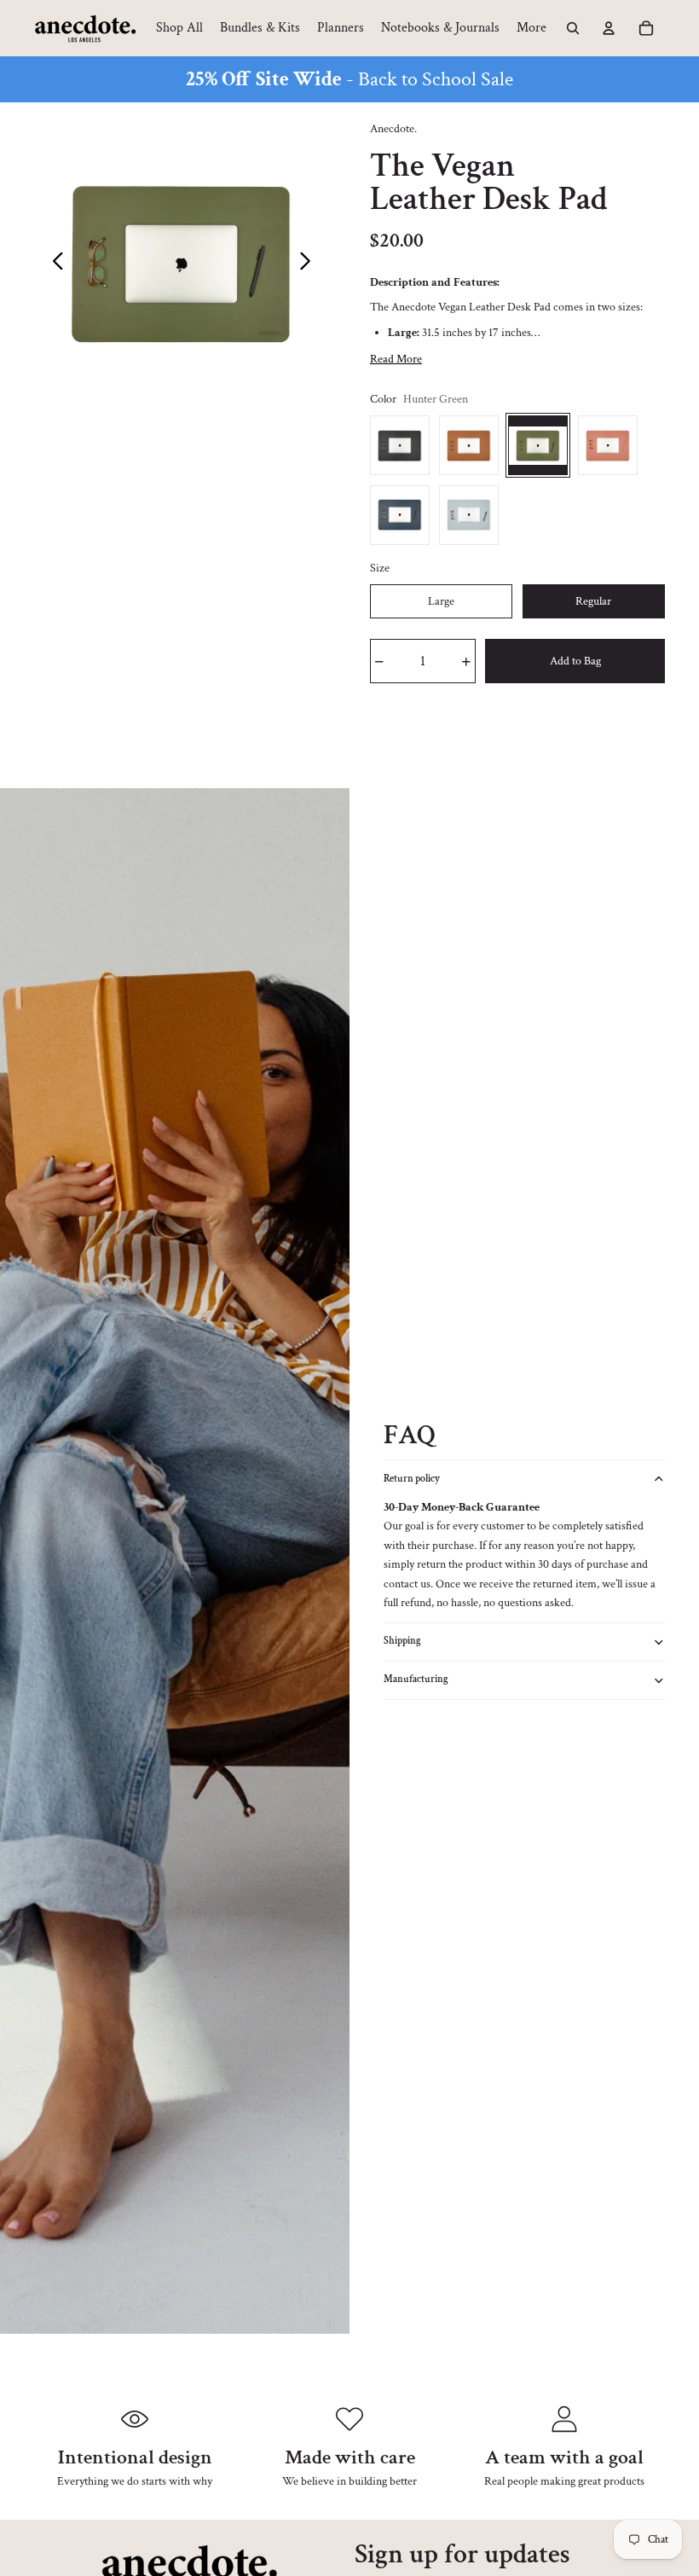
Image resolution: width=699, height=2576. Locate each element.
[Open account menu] (609, 28)
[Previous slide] (53, 264)
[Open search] (573, 28)
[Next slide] (310, 264)
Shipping (402, 1641)
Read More (396, 359)
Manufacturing (416, 1679)
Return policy (412, 1479)
